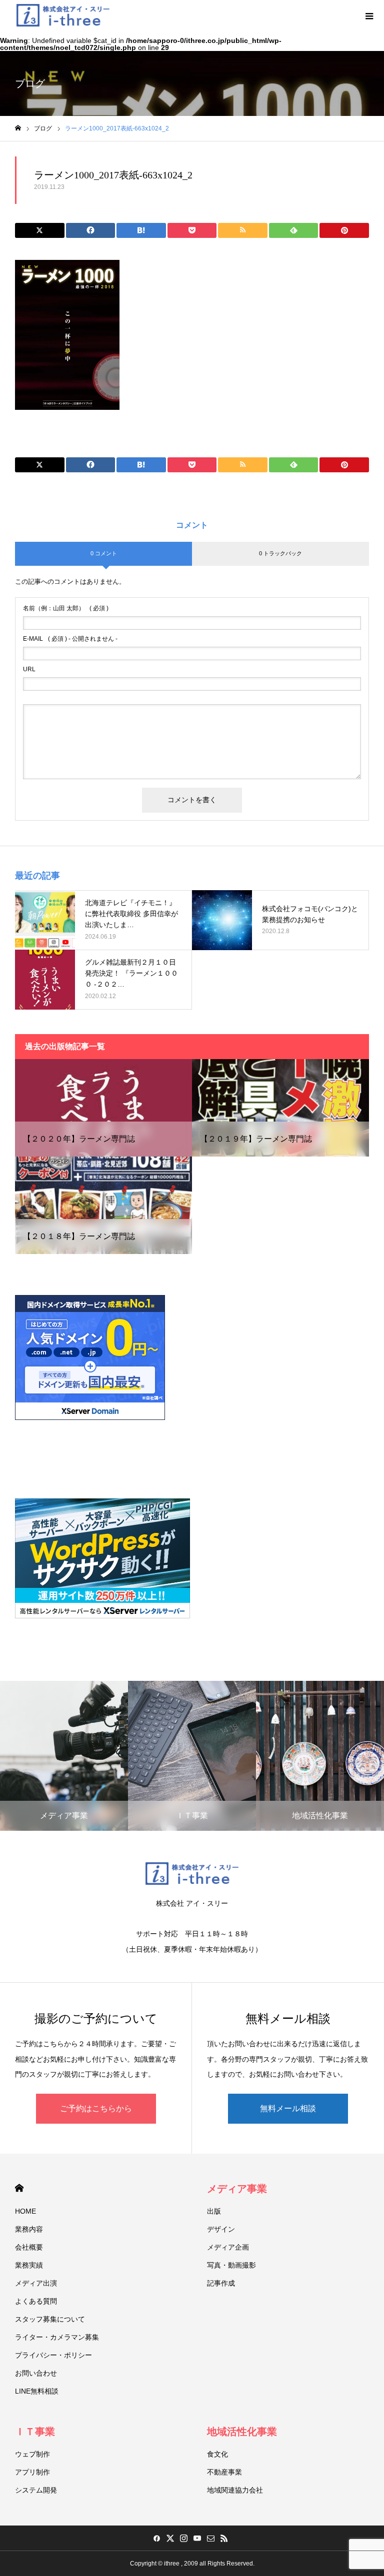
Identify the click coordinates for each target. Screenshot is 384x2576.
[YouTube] (197, 2538)
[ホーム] (18, 128)
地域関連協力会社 (235, 2490)
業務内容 (29, 2229)
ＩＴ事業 (35, 2432)
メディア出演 (36, 2283)
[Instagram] (183, 2538)
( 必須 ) (66, 608)
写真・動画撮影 (231, 2265)
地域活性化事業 (242, 2432)
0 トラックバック (280, 553)
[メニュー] (369, 15)
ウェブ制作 (32, 2454)
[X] (170, 2538)
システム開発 (36, 2490)
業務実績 (29, 2265)
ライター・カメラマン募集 (57, 2337)
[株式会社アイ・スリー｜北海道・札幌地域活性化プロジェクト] (63, 15)
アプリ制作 (32, 2472)
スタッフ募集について (50, 2319)
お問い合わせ (36, 2373)
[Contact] (210, 2538)
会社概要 (29, 2247)
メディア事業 (237, 2189)
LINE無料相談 (37, 2391)
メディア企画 (228, 2247)
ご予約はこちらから (96, 2108)
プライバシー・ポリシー (53, 2355)
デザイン (221, 2229)
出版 (214, 2211)
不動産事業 (224, 2472)
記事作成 (221, 2283)
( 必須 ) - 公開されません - (70, 639)
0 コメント (104, 553)
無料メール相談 (288, 2108)
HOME (19, 2188)
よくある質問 (36, 2301)
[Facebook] (156, 2538)
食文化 (217, 2454)
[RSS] (224, 2538)
